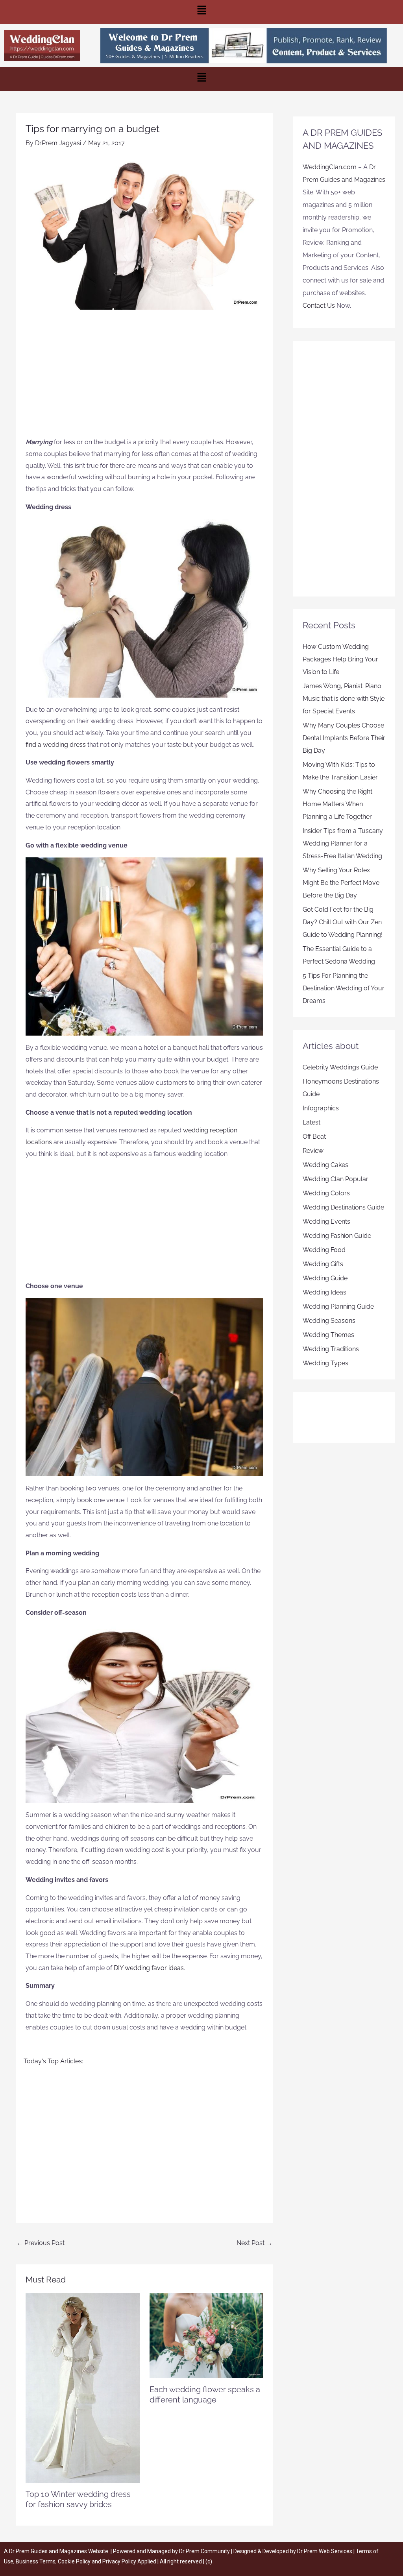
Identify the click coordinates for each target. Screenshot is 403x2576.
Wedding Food (324, 1250)
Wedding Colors (326, 1193)
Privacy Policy (119, 2561)
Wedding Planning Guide (338, 1306)
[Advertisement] (144, 377)
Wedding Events (326, 1222)
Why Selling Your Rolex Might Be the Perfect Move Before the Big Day (341, 883)
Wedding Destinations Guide (343, 1207)
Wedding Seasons (329, 1321)
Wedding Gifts (323, 1264)
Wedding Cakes (325, 1165)
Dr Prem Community (204, 2551)
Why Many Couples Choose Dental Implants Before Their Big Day (344, 738)
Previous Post (41, 2243)
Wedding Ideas (324, 1292)
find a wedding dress (56, 745)
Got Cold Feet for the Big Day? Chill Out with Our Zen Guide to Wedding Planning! (343, 922)
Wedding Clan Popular (336, 1179)
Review (313, 1151)
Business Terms (36, 2561)
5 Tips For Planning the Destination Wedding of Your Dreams (344, 988)
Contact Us (319, 306)
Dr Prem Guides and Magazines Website (59, 2551)
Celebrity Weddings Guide (340, 1067)
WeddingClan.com (330, 167)
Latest (311, 1122)
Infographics (321, 1108)
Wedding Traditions (331, 1349)
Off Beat (314, 1137)
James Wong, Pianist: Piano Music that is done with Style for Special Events (344, 699)
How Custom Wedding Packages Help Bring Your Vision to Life (340, 659)
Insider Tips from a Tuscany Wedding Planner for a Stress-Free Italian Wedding (343, 843)
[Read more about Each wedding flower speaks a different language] (207, 2335)
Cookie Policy (75, 2561)
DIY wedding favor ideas (149, 1968)
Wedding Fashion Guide (337, 1236)
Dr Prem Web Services (325, 2551)
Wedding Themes (328, 1335)
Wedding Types (325, 1363)
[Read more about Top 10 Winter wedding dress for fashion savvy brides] (83, 2387)
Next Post (254, 2243)
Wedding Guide (325, 1278)
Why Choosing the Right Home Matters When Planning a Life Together (337, 804)
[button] (201, 12)
